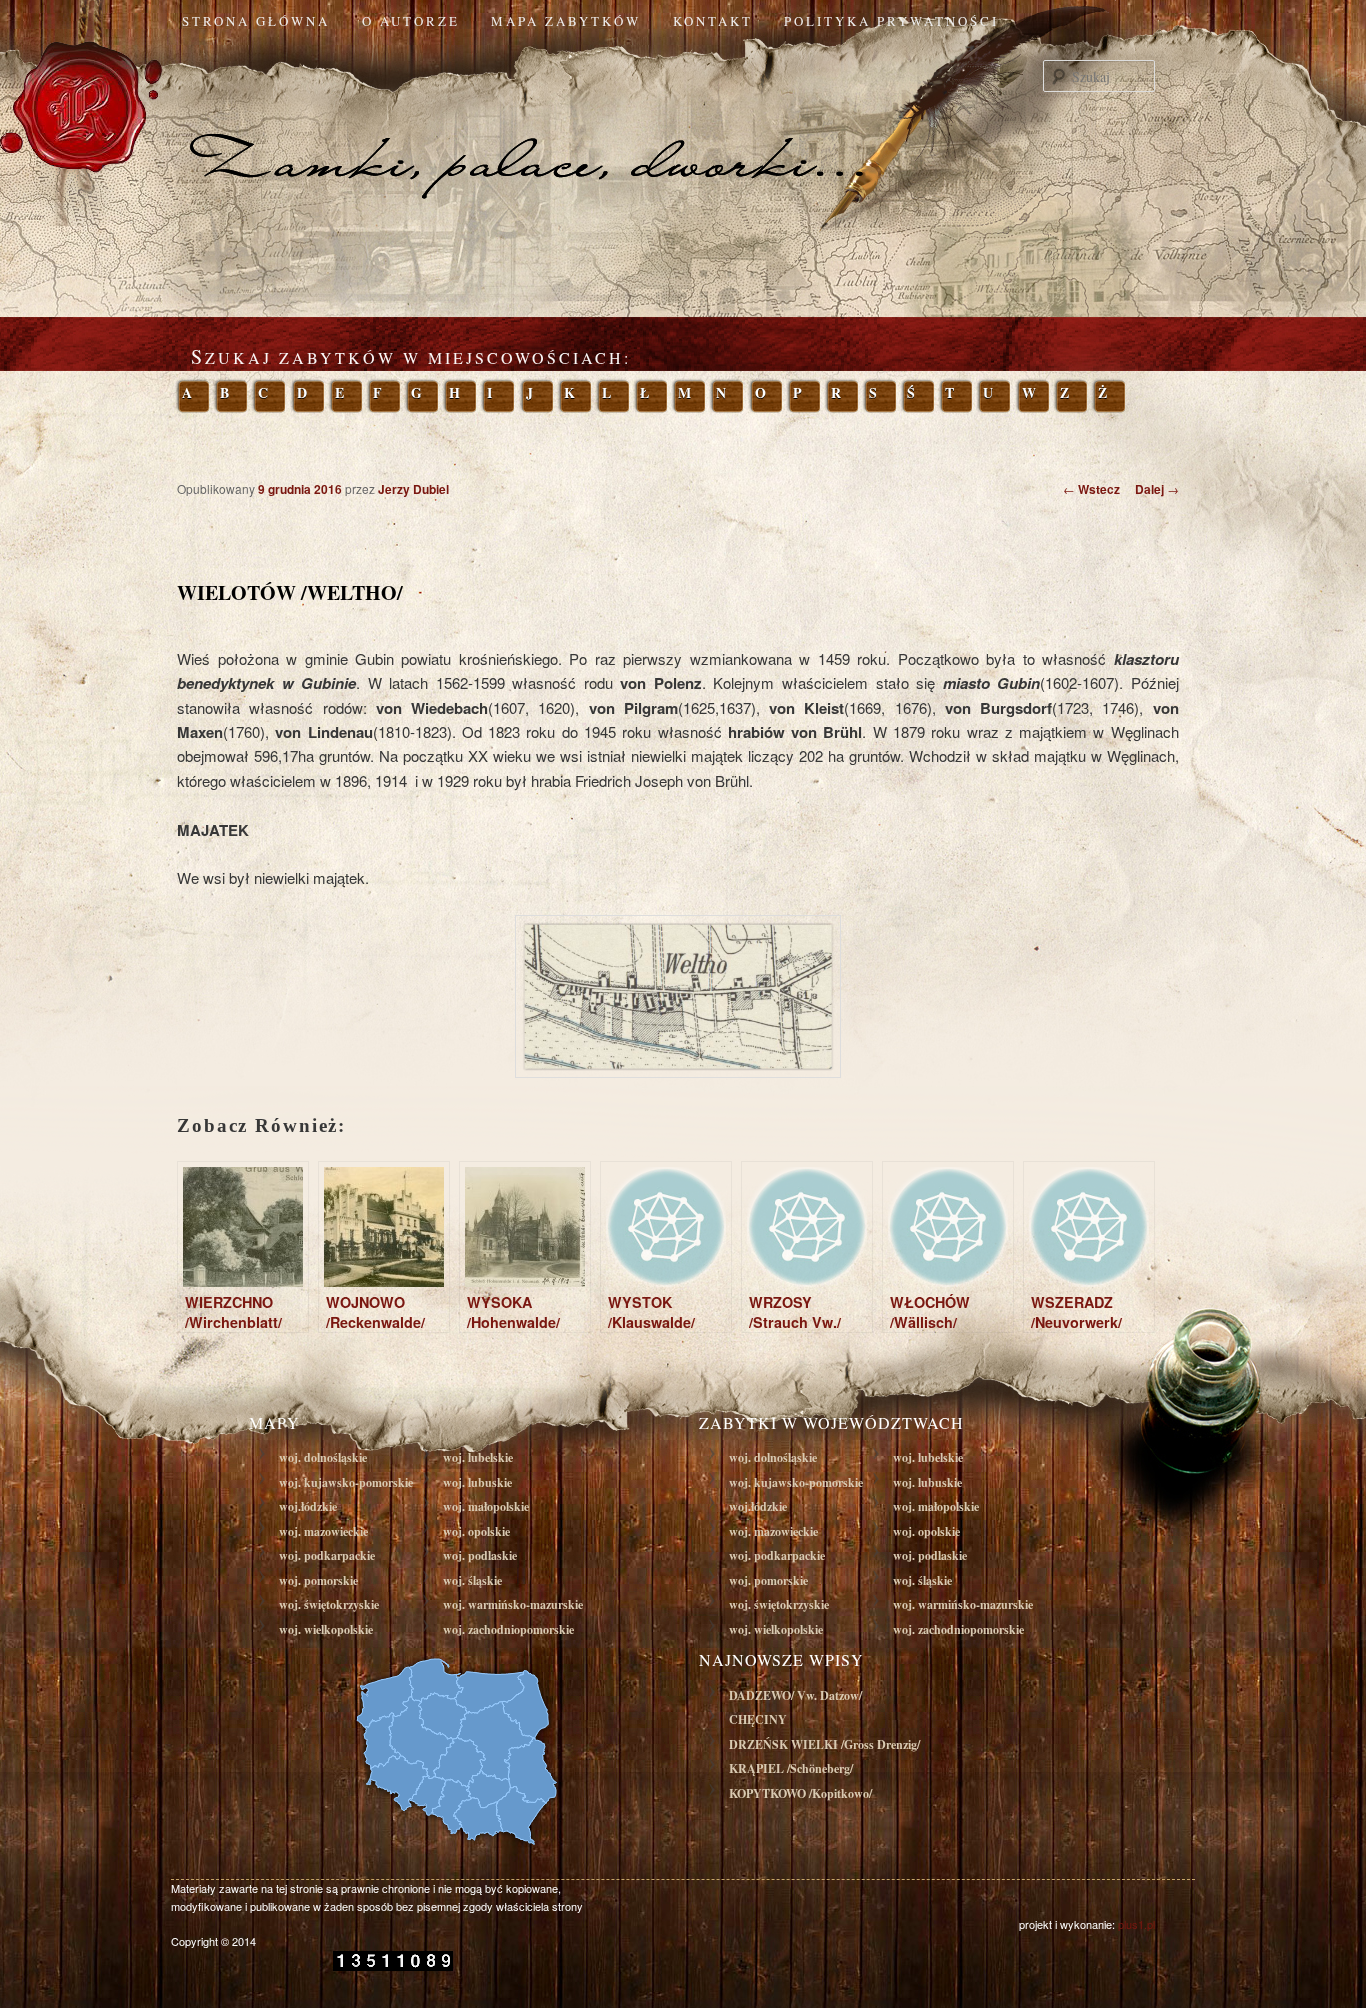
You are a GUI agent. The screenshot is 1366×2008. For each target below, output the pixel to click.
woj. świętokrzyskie (329, 1604)
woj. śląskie (472, 1580)
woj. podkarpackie (327, 1555)
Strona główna (256, 21)
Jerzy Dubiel (413, 489)
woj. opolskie (476, 1531)
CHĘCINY (758, 1719)
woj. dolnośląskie (323, 1457)
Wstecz (1091, 489)
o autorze (411, 21)
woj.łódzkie (308, 1506)
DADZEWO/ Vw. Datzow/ (795, 1695)
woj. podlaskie (480, 1555)
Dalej (1157, 489)
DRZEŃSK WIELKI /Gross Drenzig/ (824, 1744)
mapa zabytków (566, 21)
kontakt (713, 21)
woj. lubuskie (477, 1482)
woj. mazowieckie (323, 1531)
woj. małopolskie (486, 1506)
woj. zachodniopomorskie (508, 1629)
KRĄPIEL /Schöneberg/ (791, 1768)
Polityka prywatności (891, 21)
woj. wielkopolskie (326, 1629)
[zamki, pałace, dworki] (683, 124)
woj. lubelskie (478, 1457)
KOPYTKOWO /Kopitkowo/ (800, 1793)
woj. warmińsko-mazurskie (513, 1604)
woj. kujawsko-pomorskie (346, 1482)
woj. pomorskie (318, 1580)
